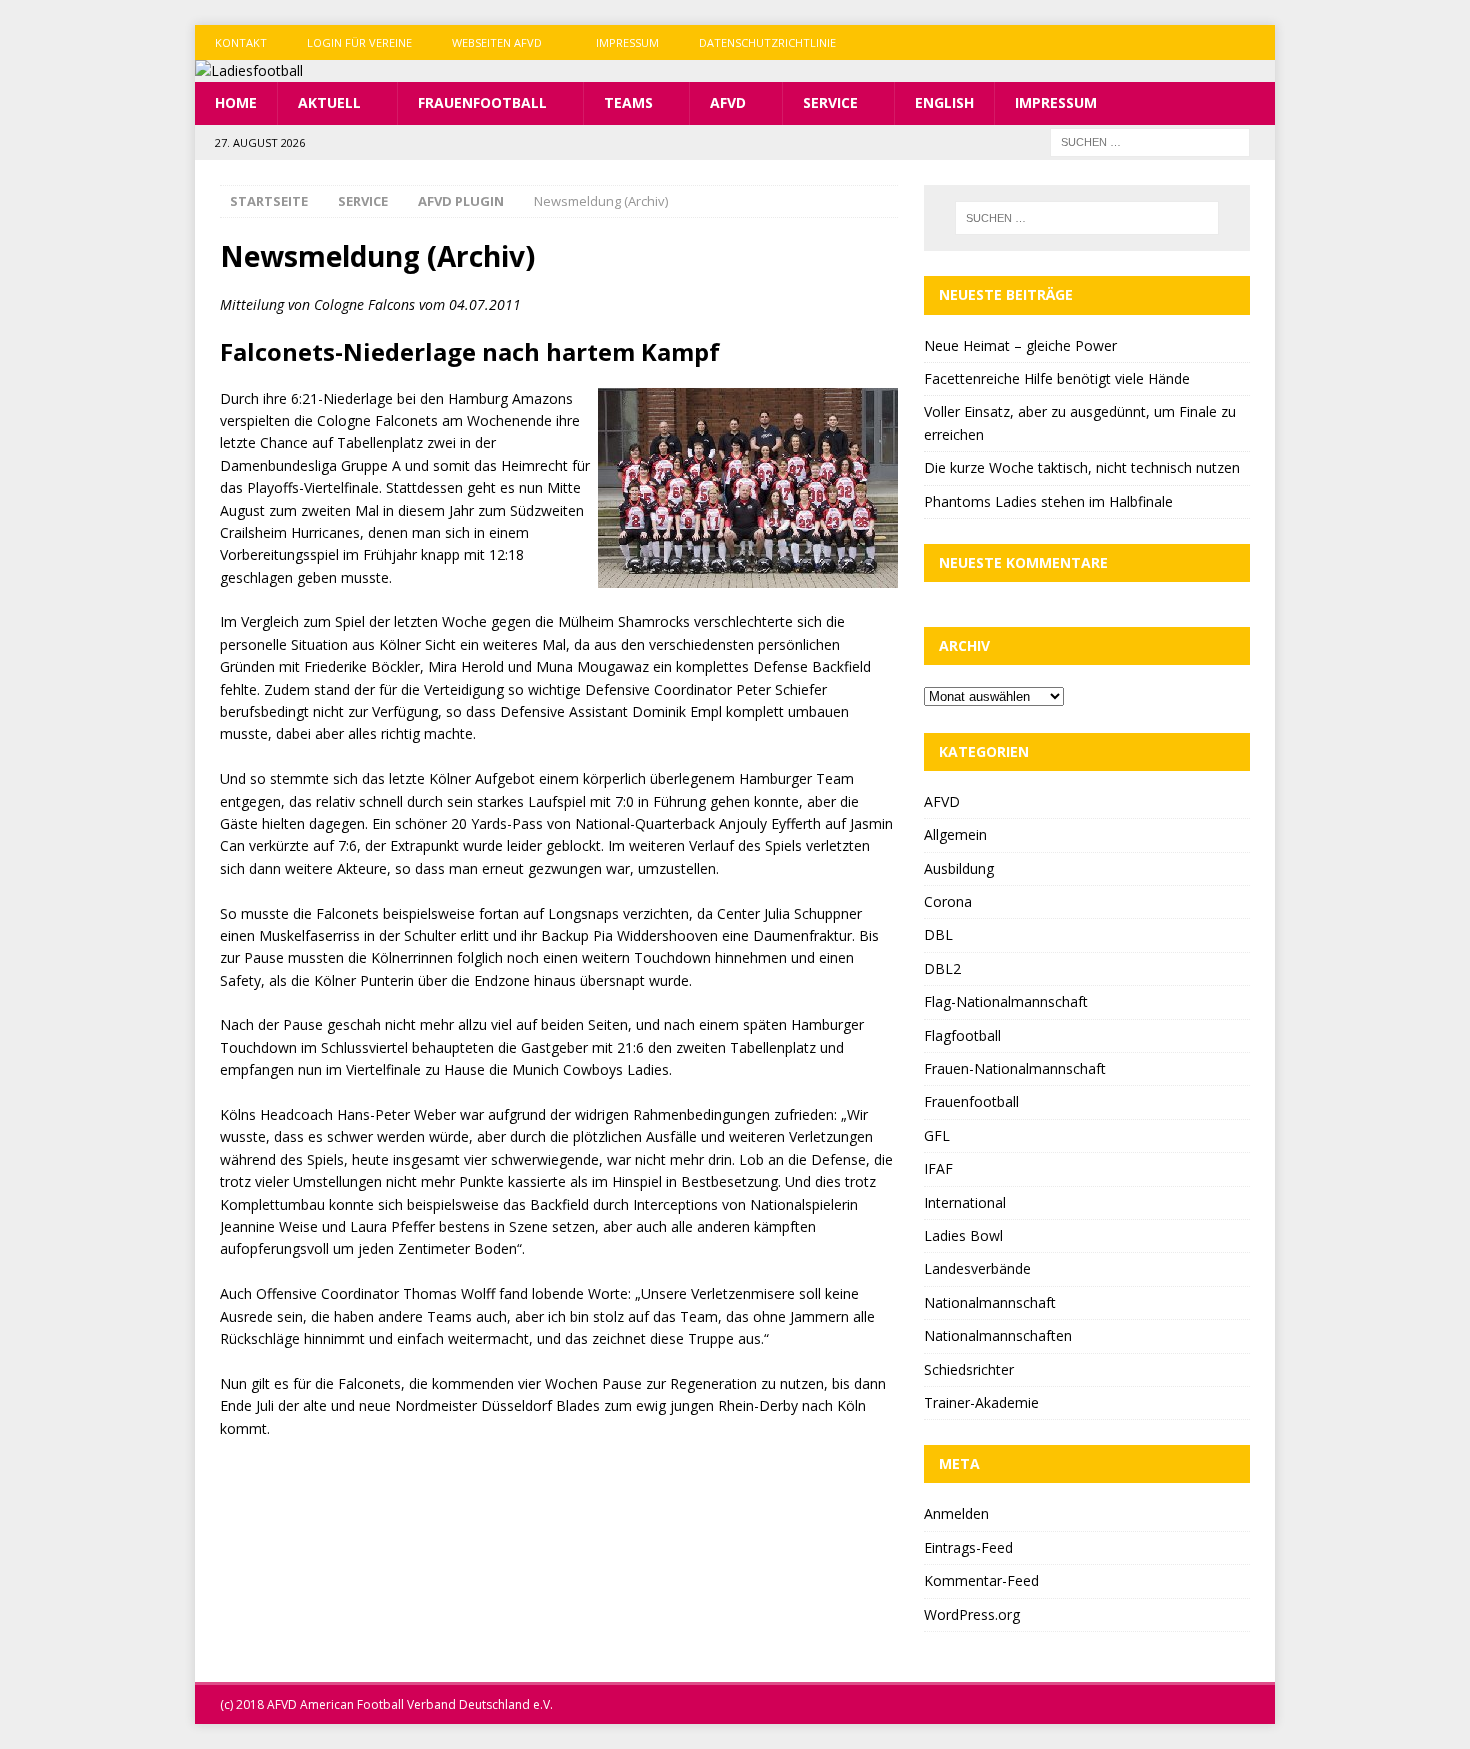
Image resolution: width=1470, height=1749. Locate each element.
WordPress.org (972, 1614)
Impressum (627, 42)
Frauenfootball (482, 102)
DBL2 (942, 968)
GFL (937, 1135)
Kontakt (241, 42)
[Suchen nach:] (1150, 140)
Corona (948, 901)
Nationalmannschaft (990, 1302)
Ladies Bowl (963, 1235)
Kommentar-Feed (981, 1580)
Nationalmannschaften (998, 1335)
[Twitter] (1218, 42)
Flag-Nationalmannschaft (1006, 1001)
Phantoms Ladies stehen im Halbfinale (1048, 501)
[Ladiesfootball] (249, 70)
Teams (628, 102)
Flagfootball (962, 1035)
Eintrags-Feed (968, 1547)
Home (236, 102)
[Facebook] (1179, 42)
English (944, 102)
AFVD (728, 102)
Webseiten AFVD (497, 42)
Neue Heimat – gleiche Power (1020, 345)
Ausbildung (959, 868)
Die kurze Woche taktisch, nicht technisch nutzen (1082, 467)
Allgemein (955, 834)
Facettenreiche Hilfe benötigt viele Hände (1057, 378)
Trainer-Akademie (981, 1402)
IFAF (938, 1168)
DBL (938, 934)
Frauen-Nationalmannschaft (1015, 1068)
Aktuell (329, 102)
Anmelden (956, 1513)
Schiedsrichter (969, 1369)
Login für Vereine (359, 42)
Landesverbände (977, 1268)
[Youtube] (1257, 42)
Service (830, 102)
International (965, 1202)
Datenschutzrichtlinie (767, 42)
